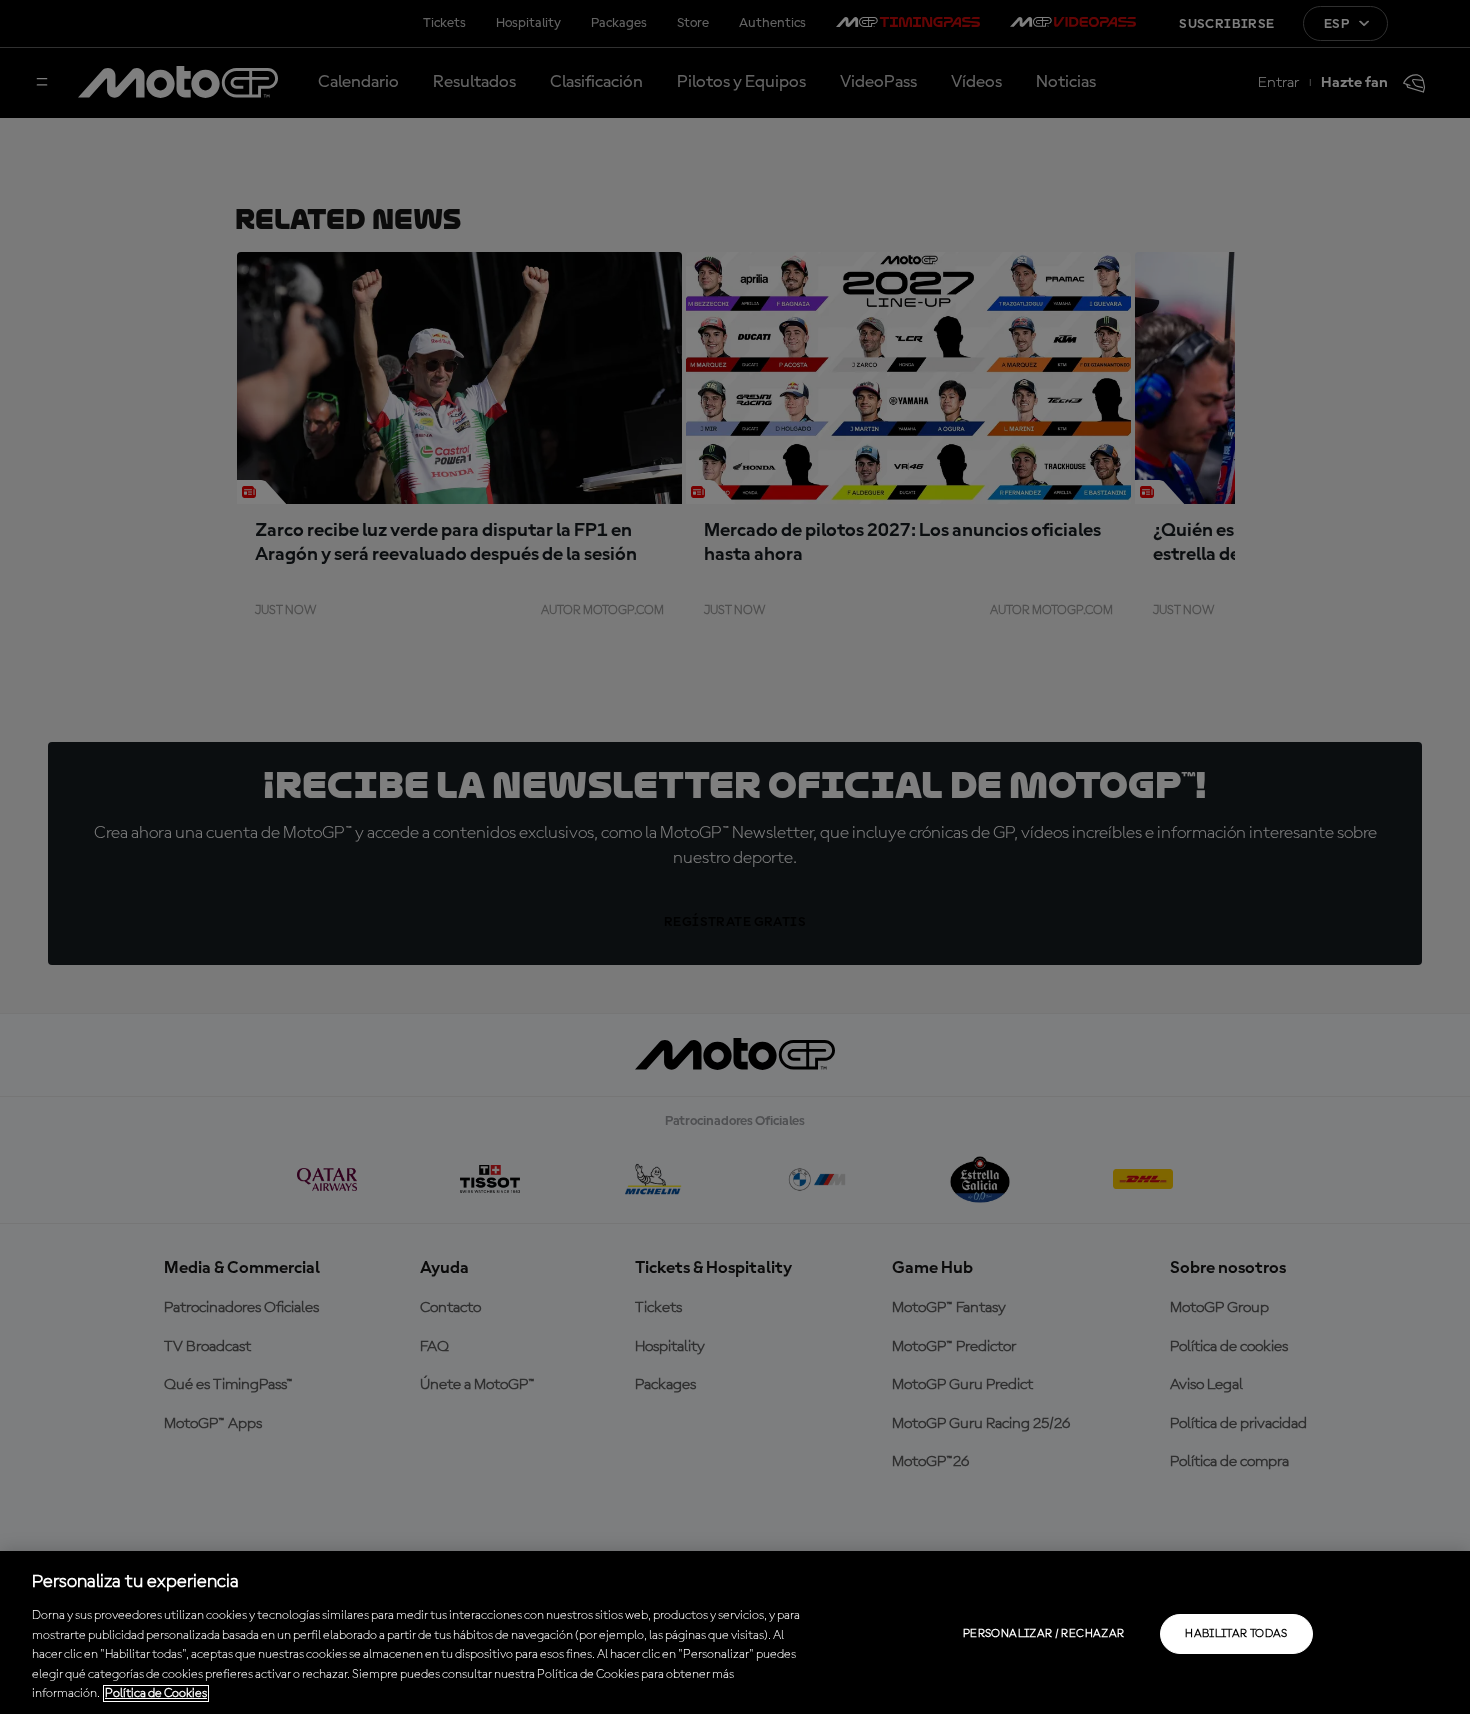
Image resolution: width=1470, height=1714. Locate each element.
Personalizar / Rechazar (1043, 1634)
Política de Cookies (156, 1693)
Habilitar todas (1236, 1634)
